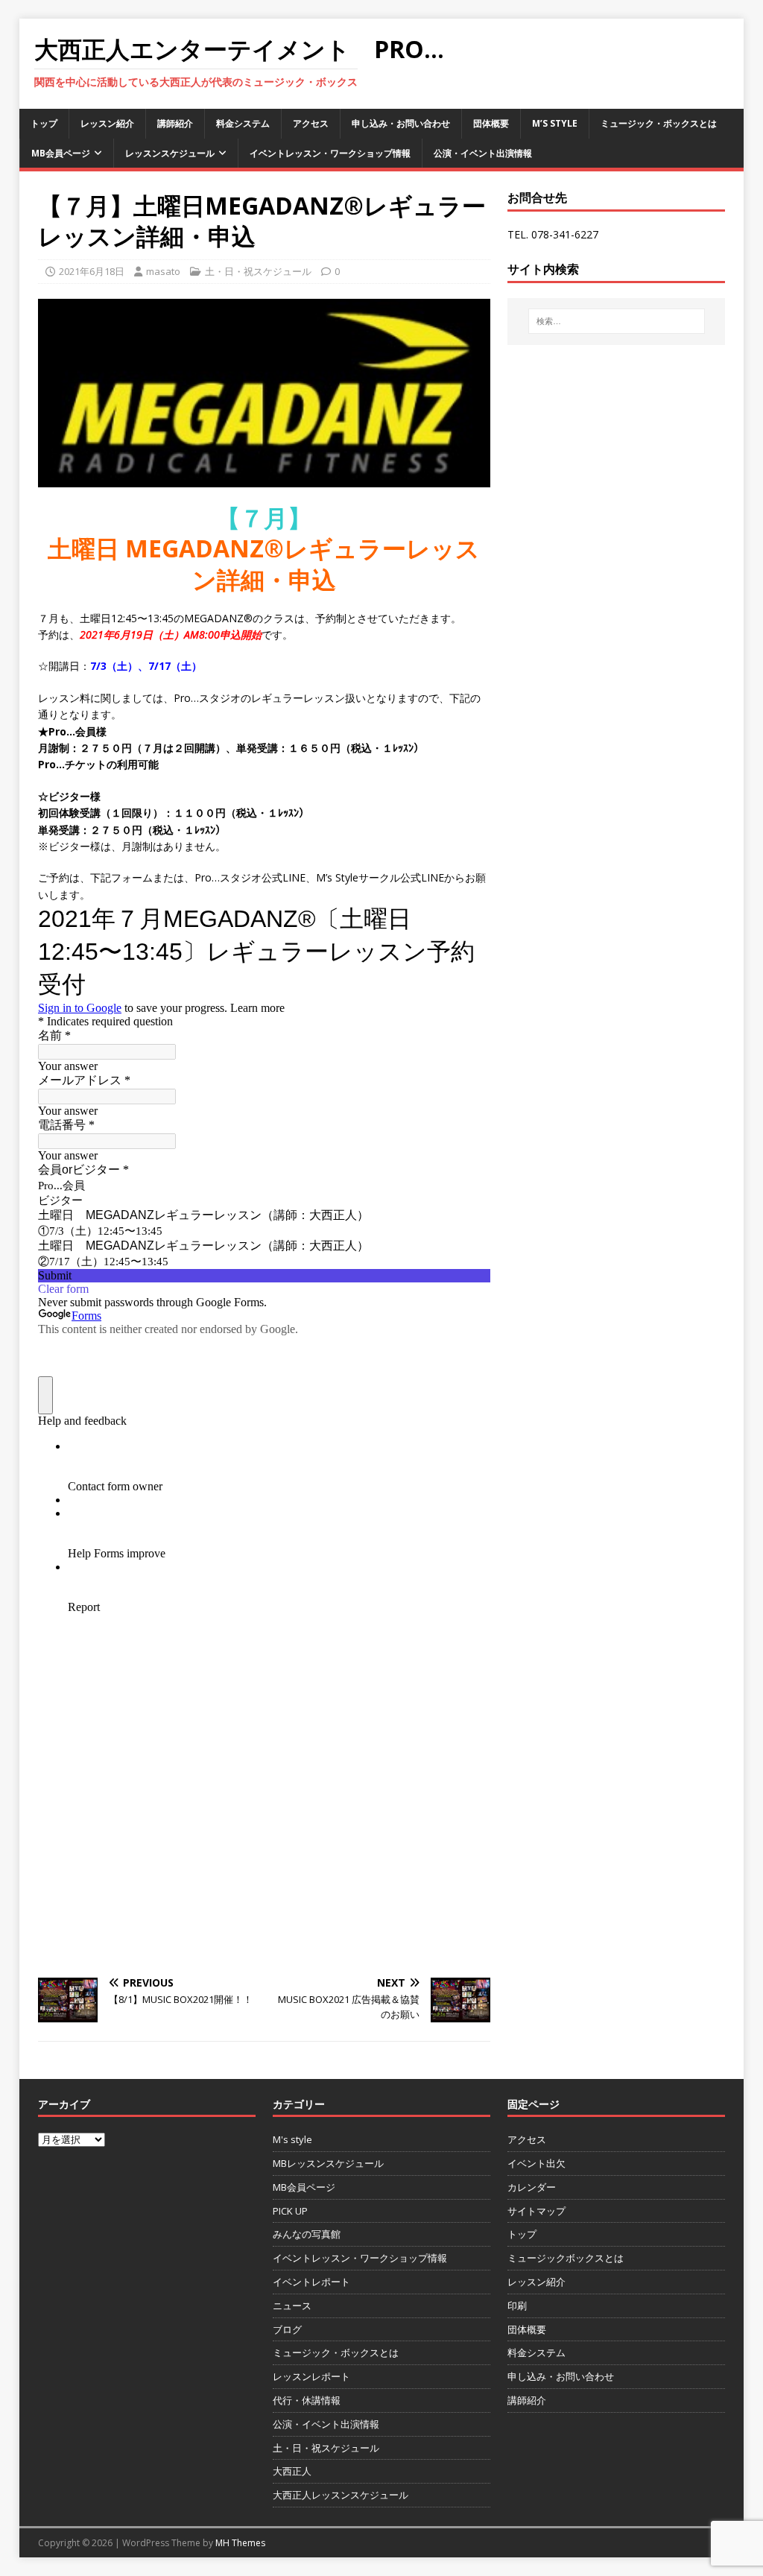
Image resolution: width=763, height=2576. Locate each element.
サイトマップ (536, 2211)
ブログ (287, 2329)
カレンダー (532, 2187)
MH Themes (240, 2543)
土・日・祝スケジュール (258, 271)
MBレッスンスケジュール (328, 2163)
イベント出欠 (536, 2163)
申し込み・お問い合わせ (401, 123)
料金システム (243, 123)
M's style (292, 2139)
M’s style (555, 123)
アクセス (311, 123)
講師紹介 (175, 123)
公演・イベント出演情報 (483, 153)
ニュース (292, 2306)
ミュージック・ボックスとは (659, 123)
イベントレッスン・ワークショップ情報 (330, 153)
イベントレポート (311, 2282)
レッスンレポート (311, 2376)
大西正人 (292, 2471)
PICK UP (290, 2211)
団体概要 (491, 123)
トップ (44, 123)
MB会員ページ (61, 153)
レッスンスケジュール (170, 153)
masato (163, 271)
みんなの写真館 (307, 2234)
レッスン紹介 (107, 123)
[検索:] (617, 321)
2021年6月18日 (92, 271)
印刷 (517, 2306)
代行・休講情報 (307, 2400)
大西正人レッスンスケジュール (341, 2495)
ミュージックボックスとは (566, 2258)
